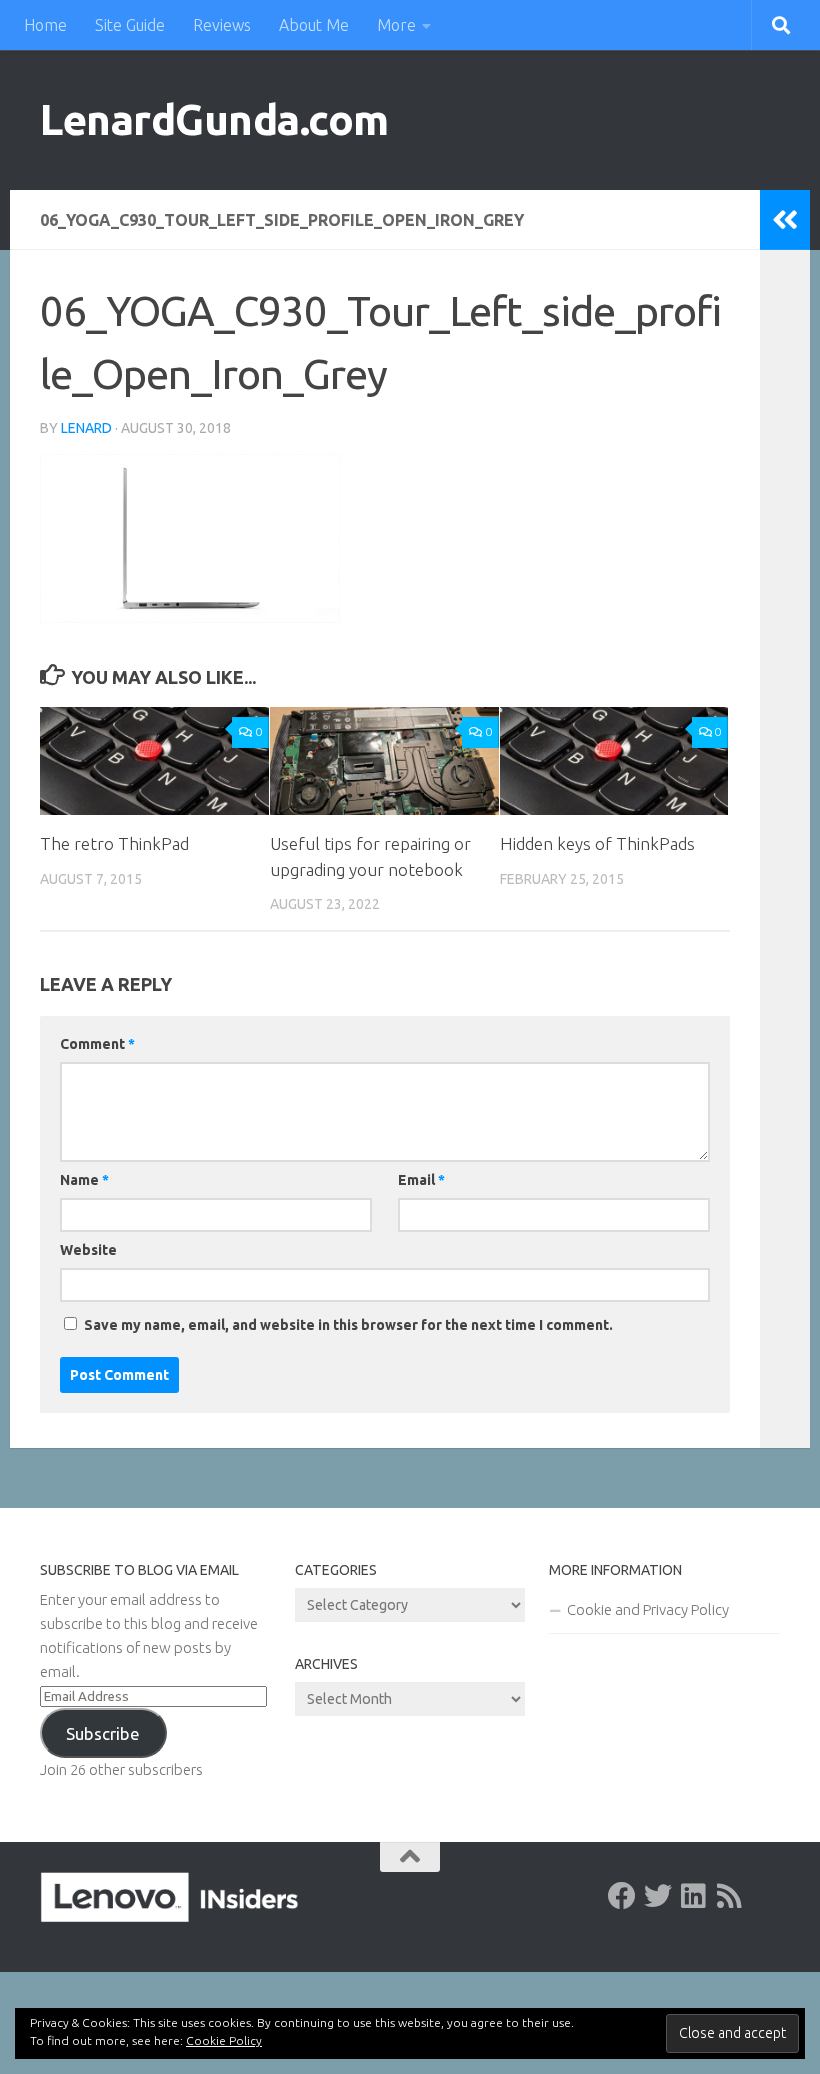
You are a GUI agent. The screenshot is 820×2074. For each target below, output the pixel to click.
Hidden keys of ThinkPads (597, 843)
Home (45, 25)
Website (88, 1250)
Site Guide (130, 25)
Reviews (222, 25)
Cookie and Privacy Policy (648, 1609)
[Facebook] (622, 1896)
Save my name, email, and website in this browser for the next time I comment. (348, 1325)
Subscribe (103, 1733)
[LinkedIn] (694, 1896)
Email (421, 1180)
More (396, 25)
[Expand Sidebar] (785, 220)
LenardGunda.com (214, 119)
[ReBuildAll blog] (730, 1896)
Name (84, 1180)
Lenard (86, 428)
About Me (314, 25)
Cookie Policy (224, 2040)
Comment (97, 1044)
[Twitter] (658, 1896)
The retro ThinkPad (114, 843)
